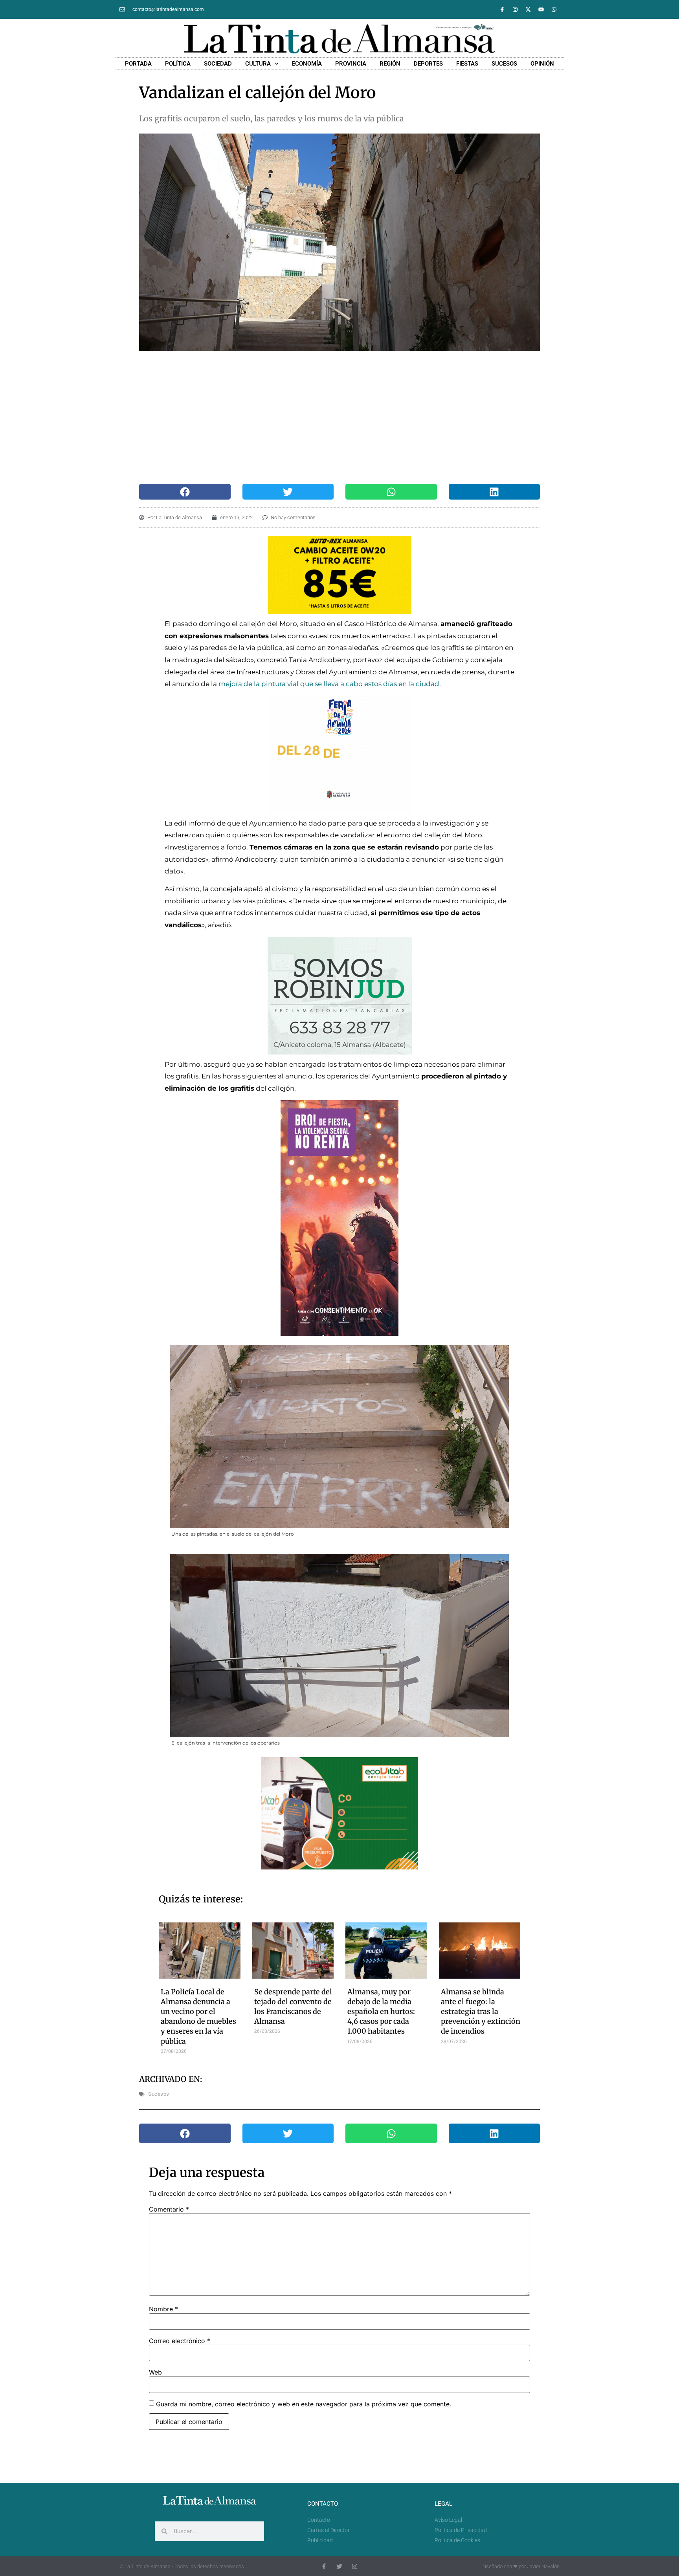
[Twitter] (339, 2566)
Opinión (542, 64)
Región (390, 64)
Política (178, 64)
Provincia (351, 64)
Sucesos (504, 64)
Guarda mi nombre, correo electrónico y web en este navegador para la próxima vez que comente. (304, 2404)
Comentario (169, 2209)
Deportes (428, 64)
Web (155, 2372)
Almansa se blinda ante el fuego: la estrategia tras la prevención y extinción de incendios (481, 2012)
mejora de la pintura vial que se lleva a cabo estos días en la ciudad (329, 684)
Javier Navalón (543, 2566)
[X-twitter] (528, 9)
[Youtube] (541, 9)
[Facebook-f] (502, 9)
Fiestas (467, 64)
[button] (185, 492)
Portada (138, 64)
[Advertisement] (340, 417)
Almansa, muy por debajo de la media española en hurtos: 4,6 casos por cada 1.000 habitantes (381, 2012)
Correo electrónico (180, 2341)
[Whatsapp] (554, 9)
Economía (307, 64)
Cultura (258, 64)
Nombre (163, 2309)
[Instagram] (515, 9)
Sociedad (218, 64)
